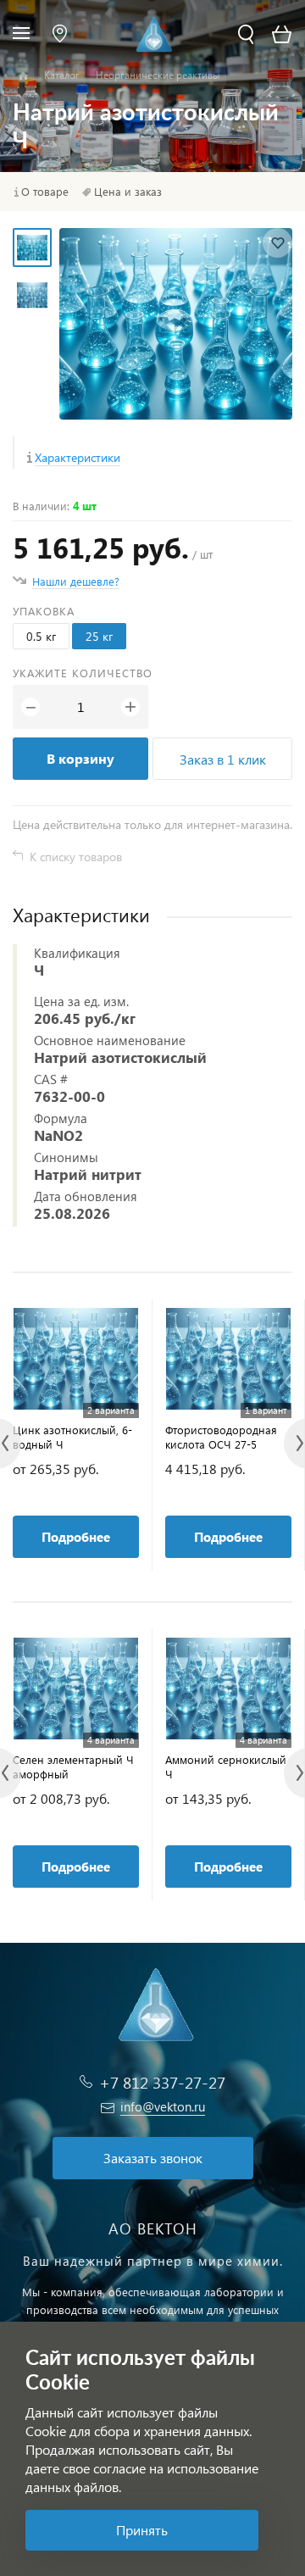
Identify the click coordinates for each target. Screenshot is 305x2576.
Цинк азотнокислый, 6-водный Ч (72, 1437)
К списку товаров (76, 857)
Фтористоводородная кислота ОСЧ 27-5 (221, 1437)
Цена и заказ (128, 192)
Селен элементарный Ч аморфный (73, 1766)
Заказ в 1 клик (223, 759)
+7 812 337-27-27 (162, 2082)
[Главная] (23, 76)
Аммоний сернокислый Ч (226, 1766)
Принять (142, 2530)
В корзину (80, 758)
